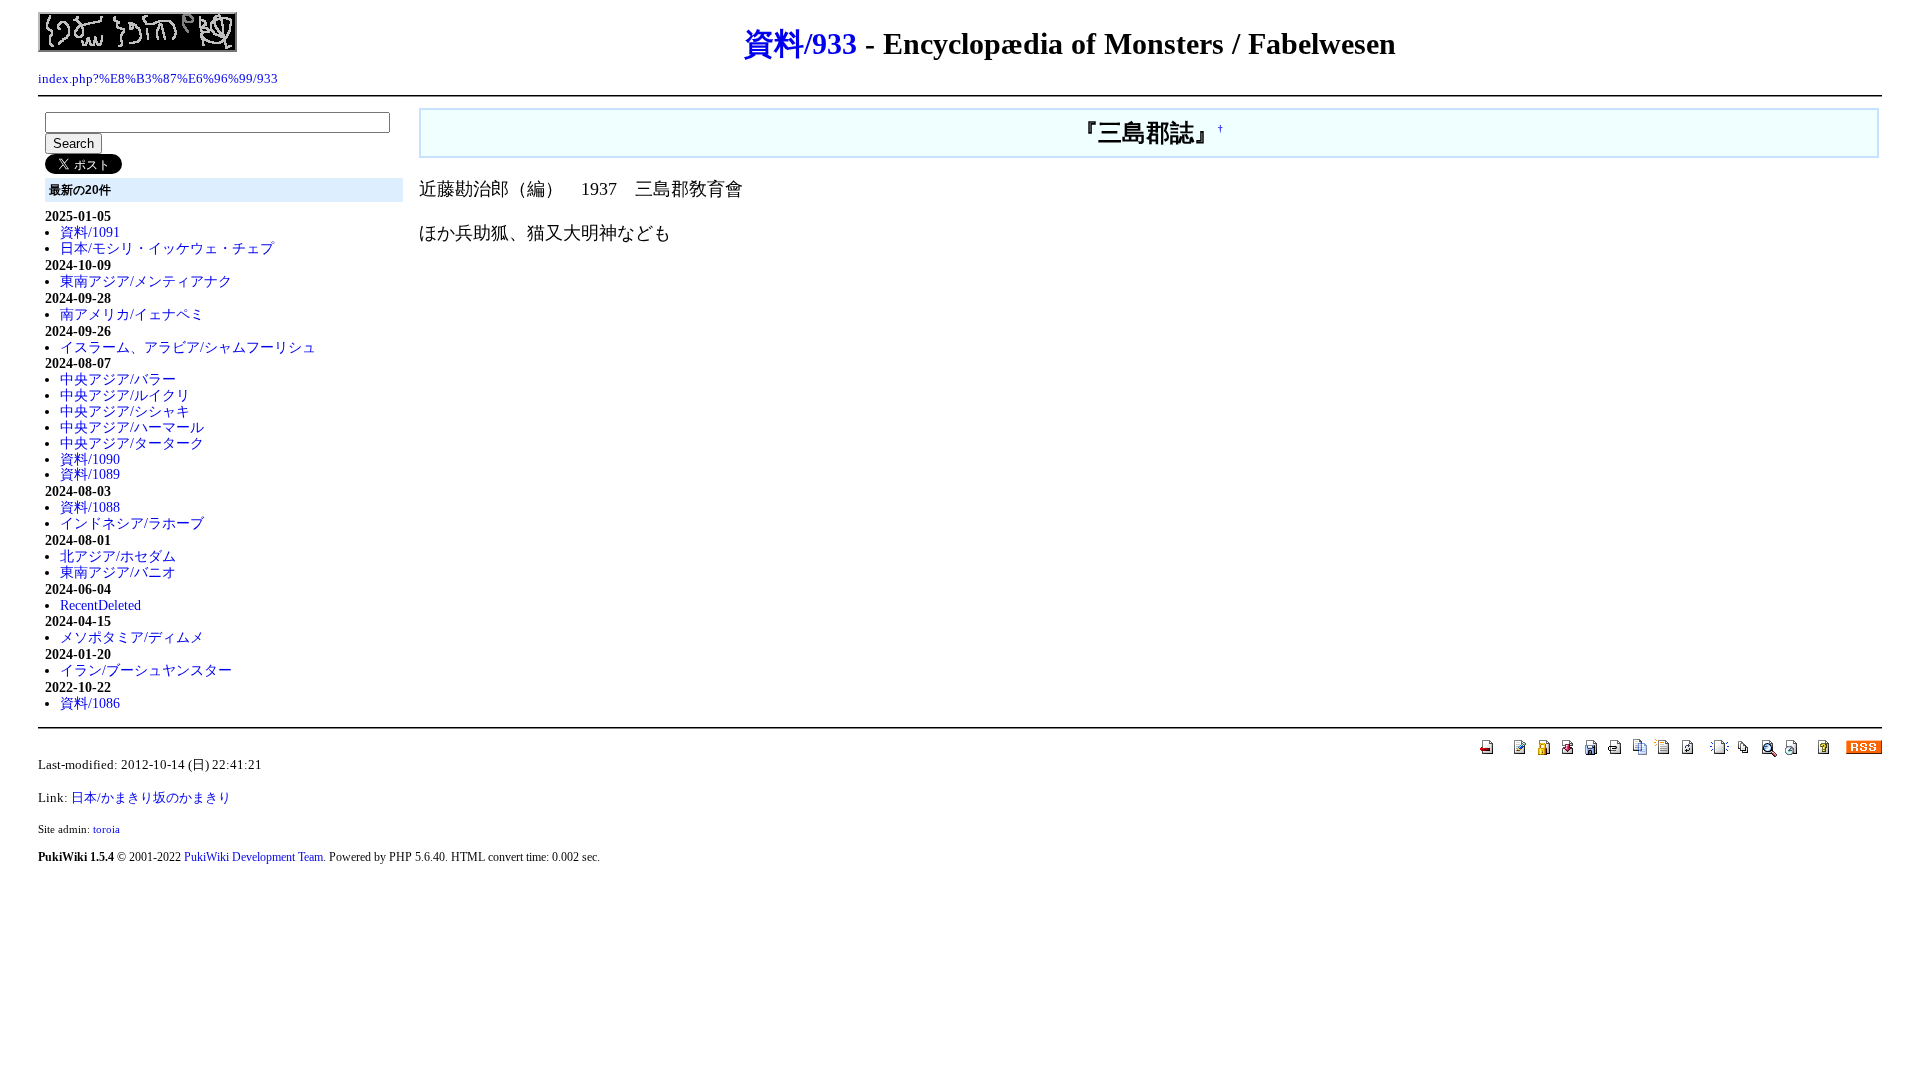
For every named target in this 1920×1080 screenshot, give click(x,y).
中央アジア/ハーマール (132, 427)
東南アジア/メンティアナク (146, 281)
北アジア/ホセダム (118, 556)
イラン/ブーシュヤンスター (146, 670)
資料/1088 (90, 507)
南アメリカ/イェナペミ (132, 314)
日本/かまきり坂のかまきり (151, 798)
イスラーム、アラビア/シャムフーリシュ (188, 347)
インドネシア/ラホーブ (132, 523)
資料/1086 (90, 703)
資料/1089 (90, 474)
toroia (106, 829)
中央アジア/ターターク (132, 443)
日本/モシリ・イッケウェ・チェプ (167, 248)
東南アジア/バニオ (118, 572)
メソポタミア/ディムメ (132, 637)
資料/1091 (90, 232)
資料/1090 (90, 459)
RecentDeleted (100, 605)
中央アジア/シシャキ (125, 411)
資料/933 (800, 43)
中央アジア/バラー (118, 379)
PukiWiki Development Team (253, 857)
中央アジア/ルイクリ (125, 395)
